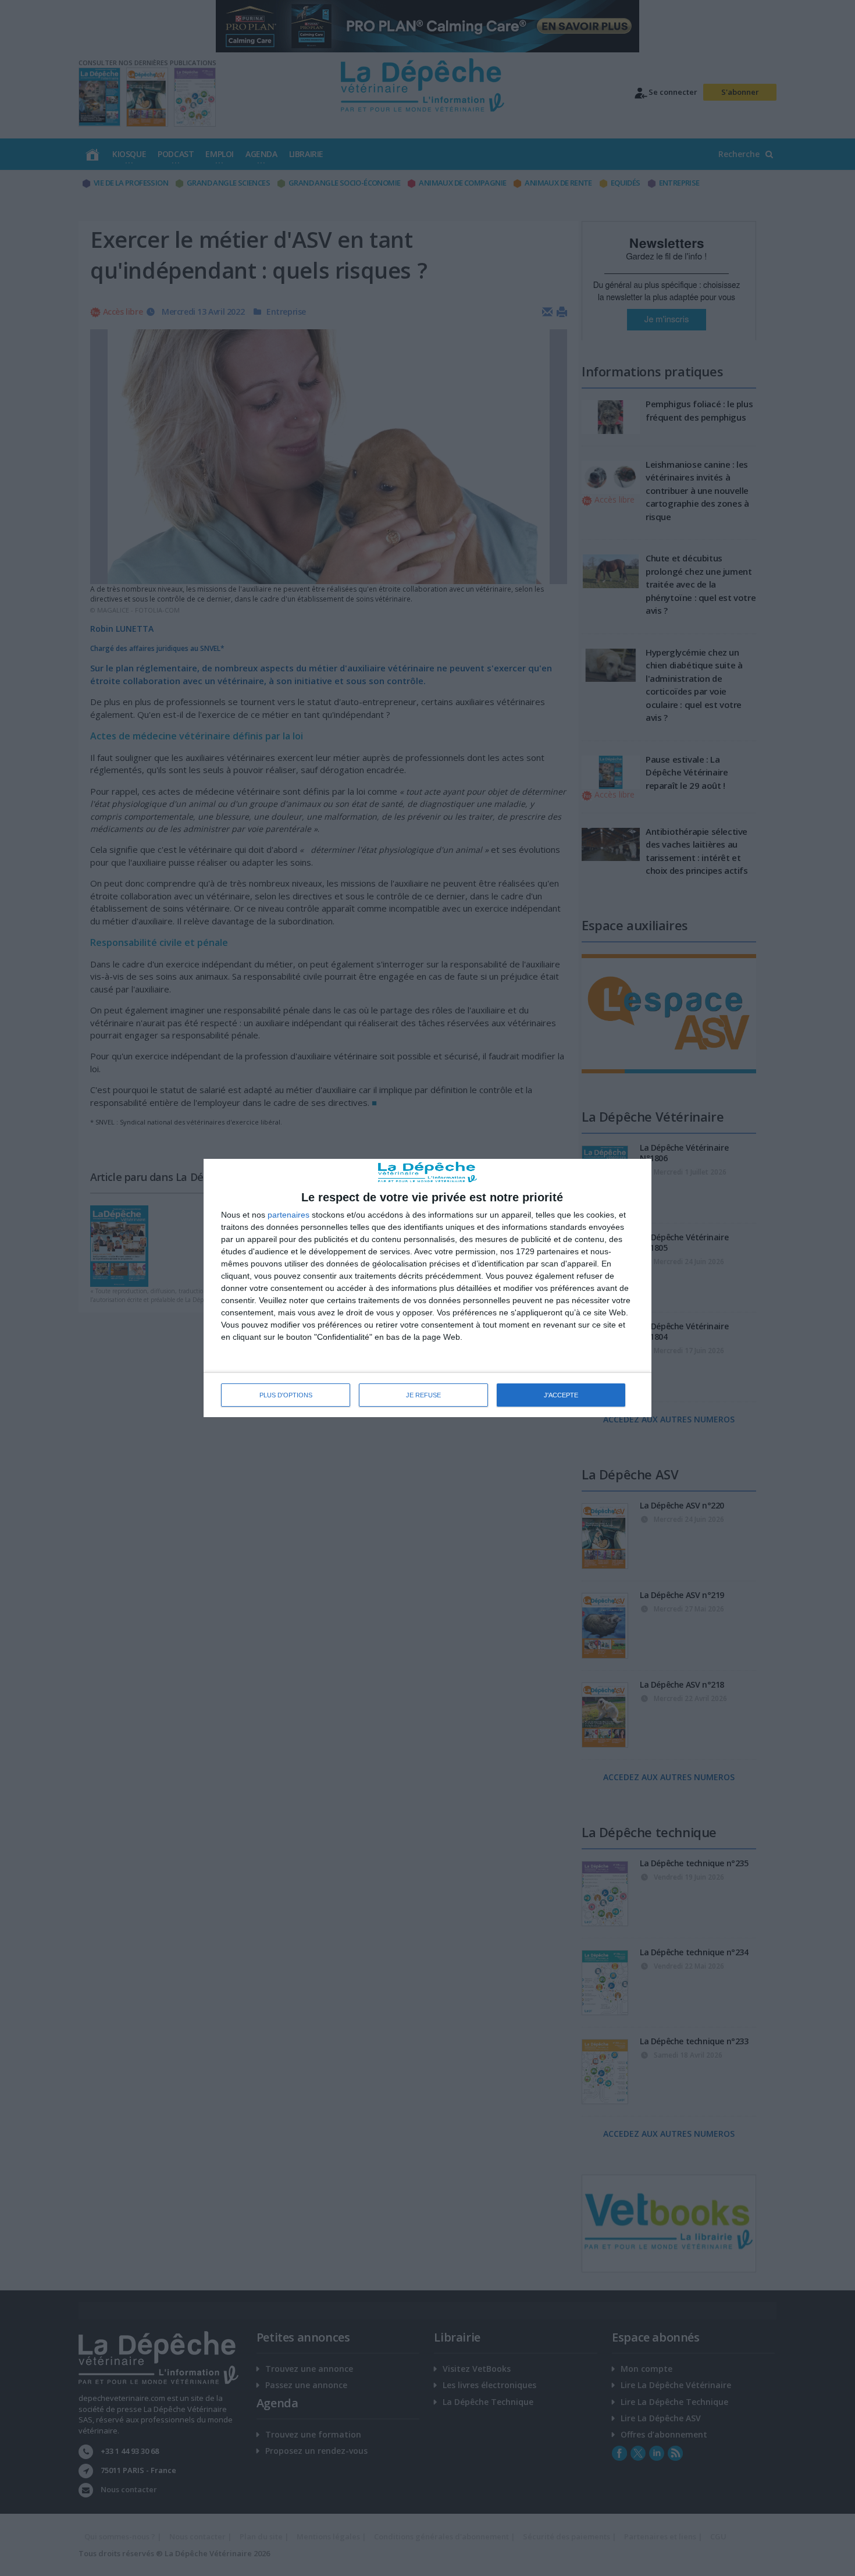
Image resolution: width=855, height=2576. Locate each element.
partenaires (288, 1215)
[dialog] (427, 1288)
